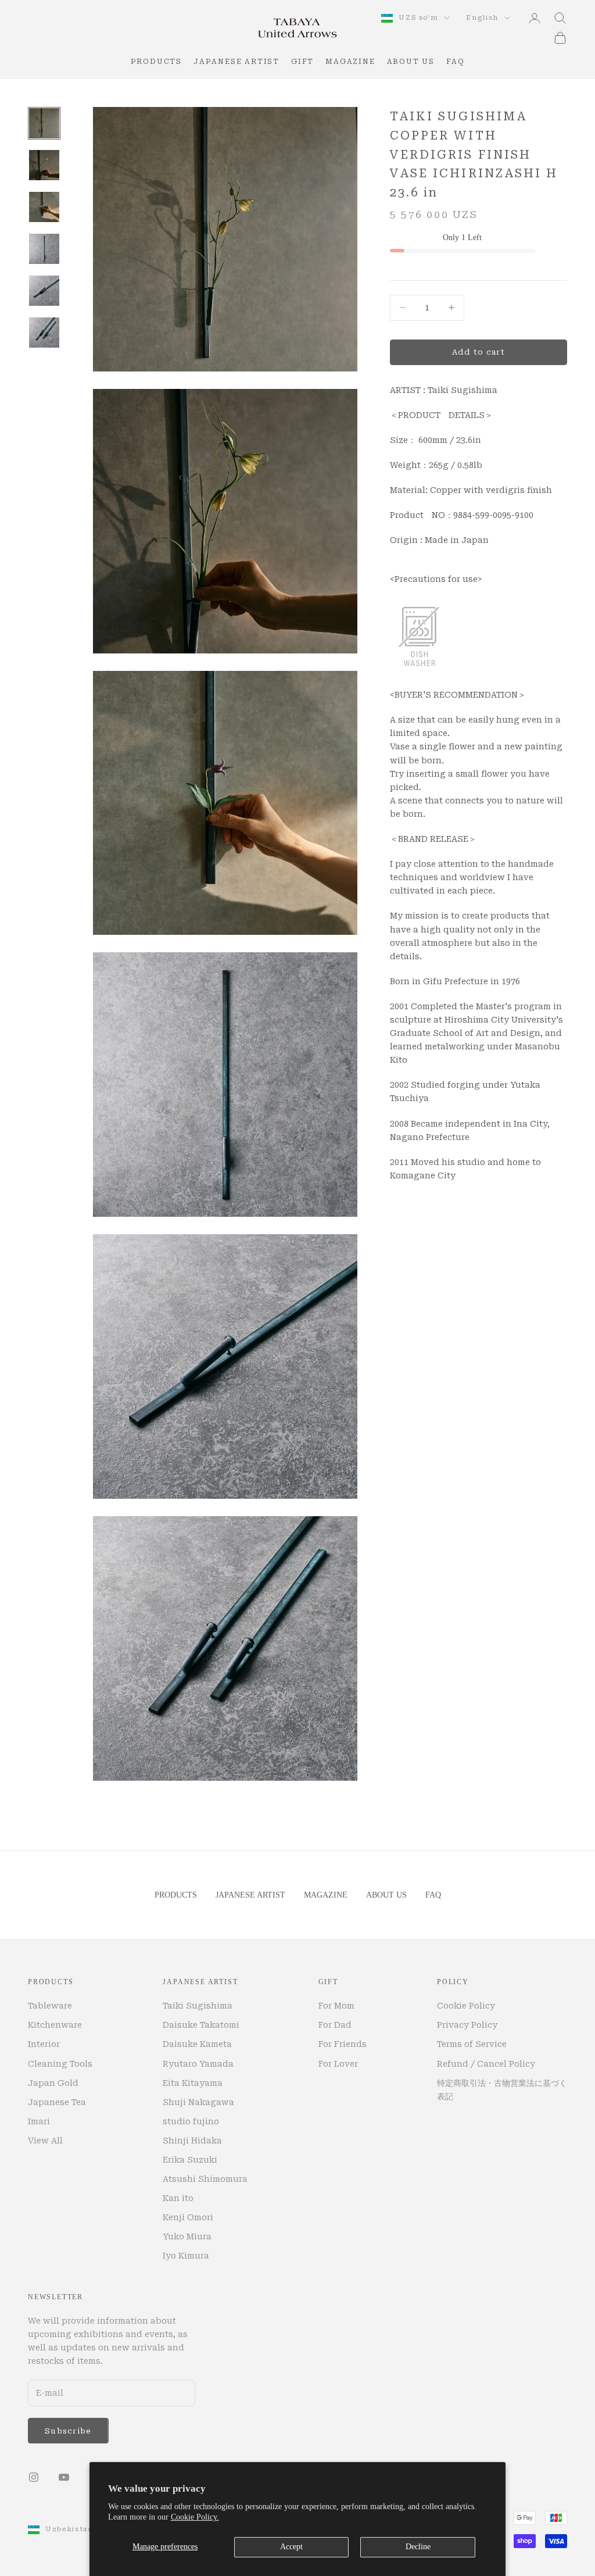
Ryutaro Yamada (198, 2064)
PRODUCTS (156, 62)
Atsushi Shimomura (205, 2179)
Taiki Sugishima (198, 2006)
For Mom (336, 2006)
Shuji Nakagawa (198, 2102)
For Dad (335, 2025)
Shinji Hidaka (192, 2141)
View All (45, 2141)
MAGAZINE (350, 62)
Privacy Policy (467, 2025)
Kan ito (178, 2198)
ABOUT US (411, 62)
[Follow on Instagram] (34, 2477)
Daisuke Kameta (197, 2044)
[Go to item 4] (44, 249)
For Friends (343, 2044)
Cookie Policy (466, 2006)
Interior (44, 2044)
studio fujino (191, 2121)
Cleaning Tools (60, 2064)
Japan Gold (53, 2083)
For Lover (338, 2064)
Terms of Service (472, 2044)
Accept (291, 2547)
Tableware (50, 2006)
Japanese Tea (57, 2102)
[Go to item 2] (44, 165)
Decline (418, 2547)
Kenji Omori (188, 2217)
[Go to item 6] (44, 333)
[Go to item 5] (44, 291)
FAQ (455, 62)
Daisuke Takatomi (201, 2025)
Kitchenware (55, 2025)
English (482, 18)
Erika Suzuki (190, 2160)
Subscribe (68, 2431)
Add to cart (478, 352)
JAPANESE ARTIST (236, 62)
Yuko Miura (187, 2236)
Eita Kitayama (193, 2083)
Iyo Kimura (186, 2256)
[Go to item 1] (44, 123)
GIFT (302, 62)
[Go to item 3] (44, 207)
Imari (39, 2121)
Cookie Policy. (195, 2517)
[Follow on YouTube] (64, 2477)
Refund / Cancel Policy (486, 2064)
